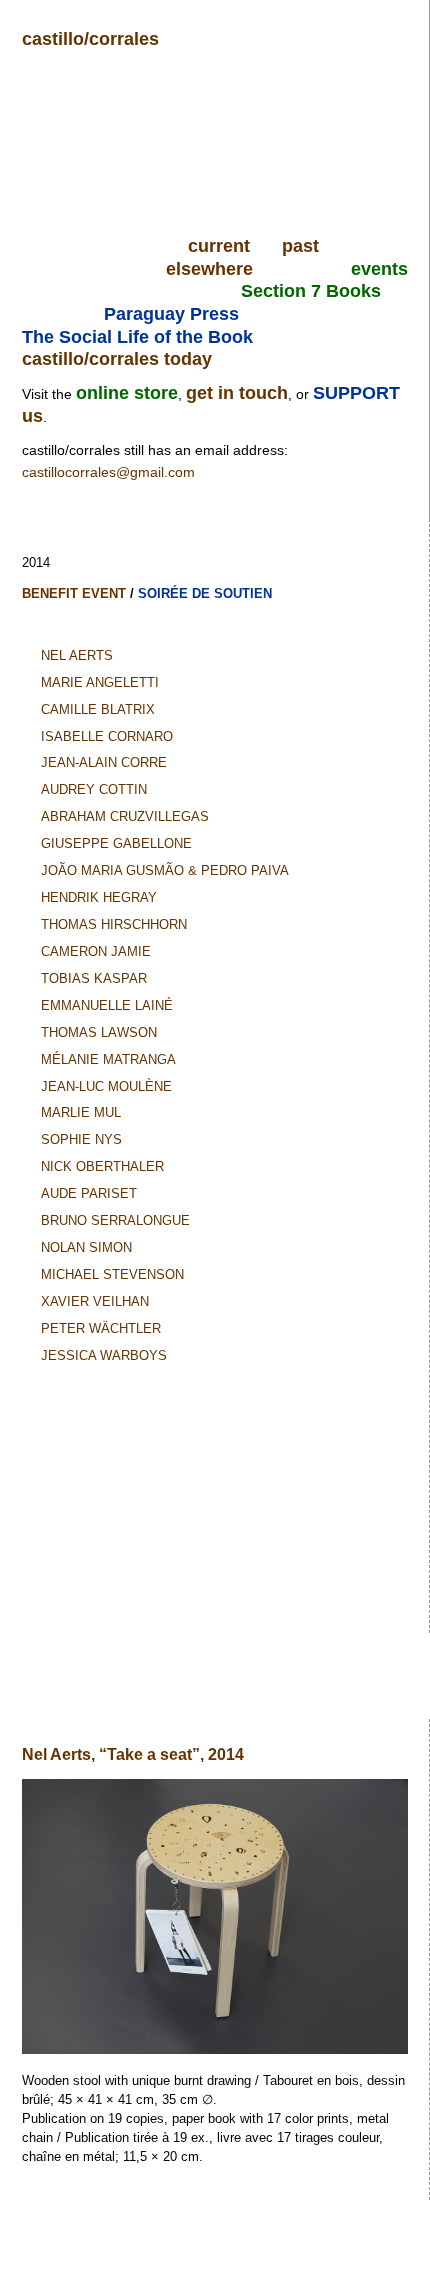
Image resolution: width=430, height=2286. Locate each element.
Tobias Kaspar (94, 978)
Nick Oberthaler (102, 1166)
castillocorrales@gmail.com (108, 472)
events (379, 269)
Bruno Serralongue (115, 1220)
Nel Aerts (77, 655)
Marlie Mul (81, 1112)
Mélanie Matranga (108, 1059)
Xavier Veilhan (95, 1301)
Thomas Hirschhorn (114, 924)
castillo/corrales (90, 39)
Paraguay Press (171, 314)
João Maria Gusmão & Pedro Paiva (165, 870)
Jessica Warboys (104, 1355)
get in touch (237, 393)
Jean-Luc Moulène (106, 1086)
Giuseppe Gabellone (116, 843)
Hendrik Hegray (99, 897)
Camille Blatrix (98, 709)
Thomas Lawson (99, 1032)
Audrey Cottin (94, 789)
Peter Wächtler (101, 1328)
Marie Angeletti (100, 682)
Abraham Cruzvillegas (125, 816)
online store (127, 393)
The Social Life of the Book (137, 337)
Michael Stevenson (112, 1274)
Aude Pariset (89, 1193)
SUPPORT (356, 393)
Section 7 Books (311, 291)
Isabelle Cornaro (107, 736)
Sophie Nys (81, 1139)
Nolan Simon (86, 1247)
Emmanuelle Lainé (107, 1005)
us (32, 416)
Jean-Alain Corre (104, 762)
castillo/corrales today (117, 359)
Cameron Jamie (96, 951)
